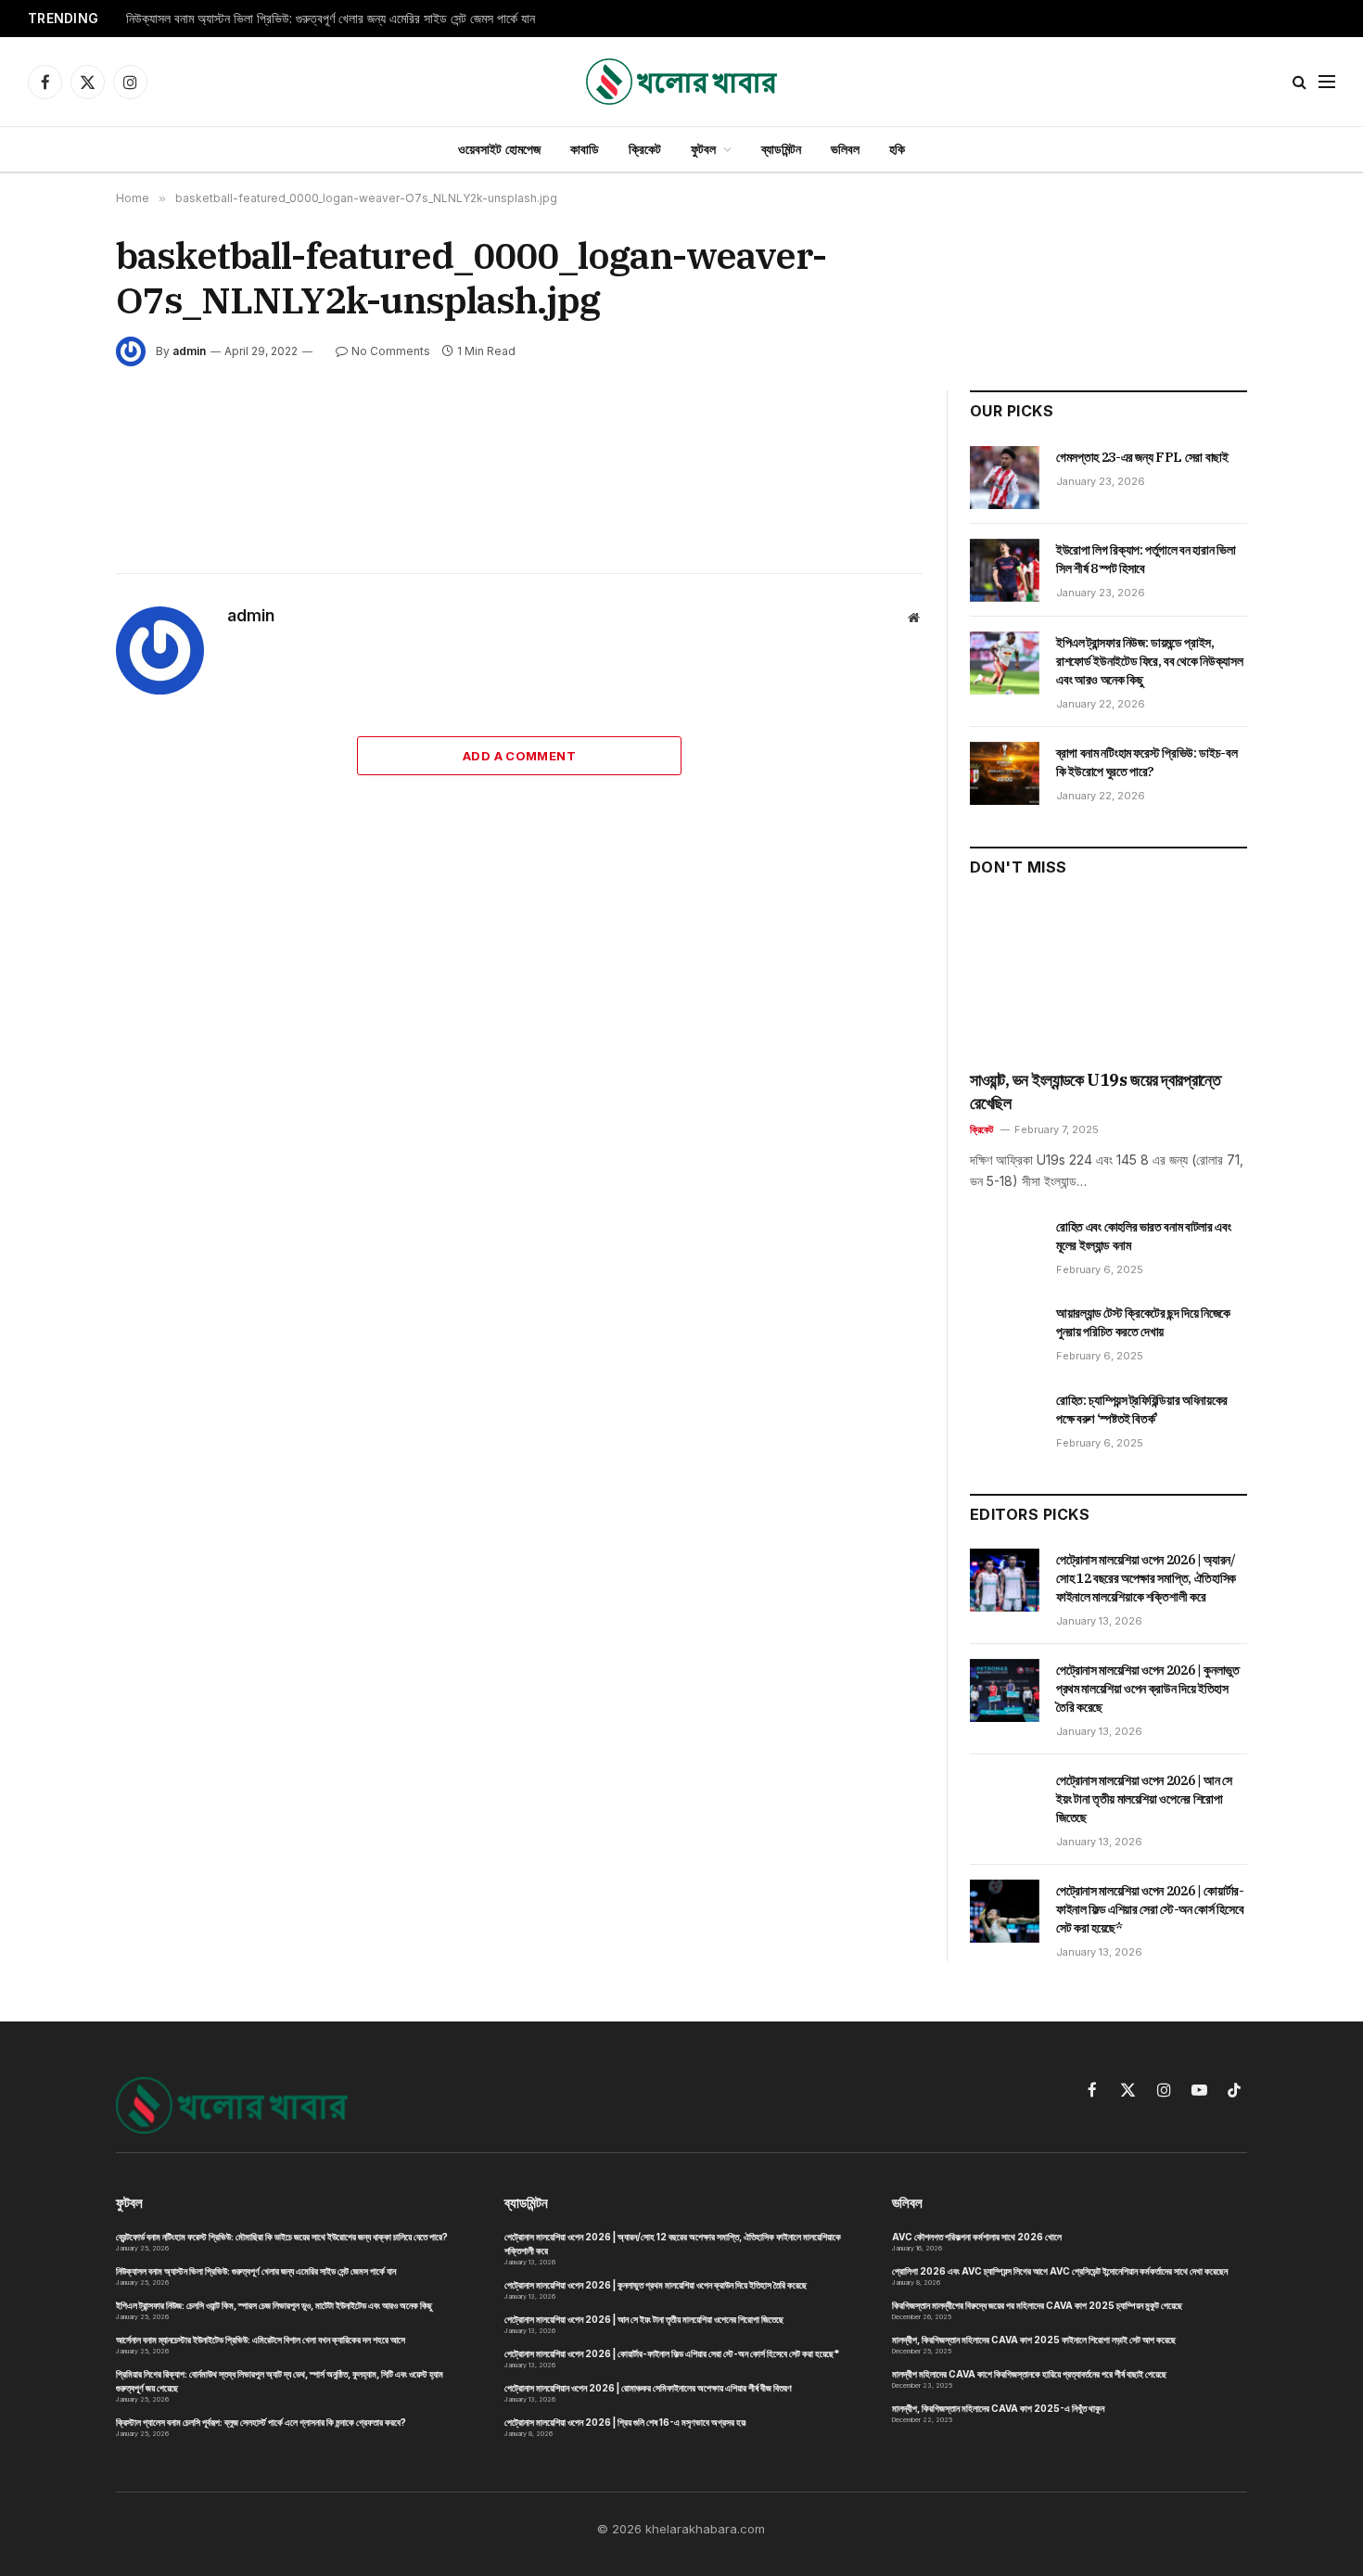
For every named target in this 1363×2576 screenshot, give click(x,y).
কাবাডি (585, 149)
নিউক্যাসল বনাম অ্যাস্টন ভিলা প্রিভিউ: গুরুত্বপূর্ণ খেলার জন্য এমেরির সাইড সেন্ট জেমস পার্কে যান (331, 19)
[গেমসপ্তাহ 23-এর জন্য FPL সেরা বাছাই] (1005, 478)
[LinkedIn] (50, 565)
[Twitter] (50, 522)
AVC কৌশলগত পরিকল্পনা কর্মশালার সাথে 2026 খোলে (977, 2237)
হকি (897, 149)
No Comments (391, 351)
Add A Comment (519, 756)
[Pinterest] (50, 607)
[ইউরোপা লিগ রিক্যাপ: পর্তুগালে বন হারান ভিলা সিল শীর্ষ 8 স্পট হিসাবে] (1005, 570)
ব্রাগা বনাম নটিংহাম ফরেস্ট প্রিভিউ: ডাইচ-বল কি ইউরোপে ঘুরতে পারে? (1146, 762)
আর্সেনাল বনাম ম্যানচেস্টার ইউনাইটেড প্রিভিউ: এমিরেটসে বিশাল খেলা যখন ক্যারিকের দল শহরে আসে (261, 2340)
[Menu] (1327, 82)
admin (189, 351)
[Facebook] (50, 479)
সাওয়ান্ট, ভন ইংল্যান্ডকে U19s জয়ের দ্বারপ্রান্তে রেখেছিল (1095, 1091)
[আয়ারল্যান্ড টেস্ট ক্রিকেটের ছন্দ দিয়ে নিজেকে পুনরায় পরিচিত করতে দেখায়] (1005, 1333)
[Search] (1299, 82)
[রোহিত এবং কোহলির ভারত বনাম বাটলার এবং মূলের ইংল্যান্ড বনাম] (1005, 1247)
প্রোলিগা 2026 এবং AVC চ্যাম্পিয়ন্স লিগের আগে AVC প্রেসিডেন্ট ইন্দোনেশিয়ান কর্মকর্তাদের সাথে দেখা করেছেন (1060, 2271)
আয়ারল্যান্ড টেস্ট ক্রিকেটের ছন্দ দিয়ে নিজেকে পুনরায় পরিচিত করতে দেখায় (1143, 1322)
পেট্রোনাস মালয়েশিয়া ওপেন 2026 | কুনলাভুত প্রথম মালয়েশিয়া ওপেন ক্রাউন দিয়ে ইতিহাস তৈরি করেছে (1148, 1689)
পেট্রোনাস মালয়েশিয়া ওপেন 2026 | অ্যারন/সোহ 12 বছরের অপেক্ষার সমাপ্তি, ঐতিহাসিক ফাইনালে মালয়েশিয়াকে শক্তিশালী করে (1146, 1578)
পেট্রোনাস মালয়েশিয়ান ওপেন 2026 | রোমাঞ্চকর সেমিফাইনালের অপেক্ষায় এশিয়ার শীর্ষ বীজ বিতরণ (648, 2388)
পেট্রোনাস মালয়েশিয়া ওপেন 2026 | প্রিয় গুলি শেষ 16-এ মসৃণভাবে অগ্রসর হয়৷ (625, 2422)
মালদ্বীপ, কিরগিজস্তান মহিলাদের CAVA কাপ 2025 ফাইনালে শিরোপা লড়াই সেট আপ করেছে (1034, 2340)
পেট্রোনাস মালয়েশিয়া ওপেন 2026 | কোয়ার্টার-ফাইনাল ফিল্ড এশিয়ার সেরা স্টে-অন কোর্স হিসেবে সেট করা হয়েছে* (1150, 1909)
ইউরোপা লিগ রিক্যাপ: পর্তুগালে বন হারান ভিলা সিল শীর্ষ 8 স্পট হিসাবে (1146, 559)
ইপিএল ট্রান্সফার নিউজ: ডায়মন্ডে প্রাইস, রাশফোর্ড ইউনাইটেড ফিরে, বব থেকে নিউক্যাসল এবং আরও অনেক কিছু (1149, 661)
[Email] (50, 650)
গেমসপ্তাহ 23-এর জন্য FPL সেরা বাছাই (1142, 457)
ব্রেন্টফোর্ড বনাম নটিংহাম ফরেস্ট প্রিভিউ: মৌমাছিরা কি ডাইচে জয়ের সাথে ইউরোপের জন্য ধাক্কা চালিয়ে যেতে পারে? (282, 2237)
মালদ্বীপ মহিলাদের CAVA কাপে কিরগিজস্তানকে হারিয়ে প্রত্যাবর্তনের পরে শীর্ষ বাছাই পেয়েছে (1029, 2374)
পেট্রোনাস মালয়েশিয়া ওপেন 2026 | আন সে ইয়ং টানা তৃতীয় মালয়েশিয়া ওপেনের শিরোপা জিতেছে (1144, 1799)
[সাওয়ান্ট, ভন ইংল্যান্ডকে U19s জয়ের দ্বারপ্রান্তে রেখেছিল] (1108, 979)
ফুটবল (703, 149)
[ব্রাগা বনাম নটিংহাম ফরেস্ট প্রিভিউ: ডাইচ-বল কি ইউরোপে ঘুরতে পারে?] (1005, 773)
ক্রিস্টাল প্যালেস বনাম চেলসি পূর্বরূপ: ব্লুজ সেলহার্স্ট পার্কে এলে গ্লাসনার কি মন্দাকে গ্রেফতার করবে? (261, 2422)
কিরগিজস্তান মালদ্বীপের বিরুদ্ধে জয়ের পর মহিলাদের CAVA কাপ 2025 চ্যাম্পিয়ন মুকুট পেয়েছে (1037, 2305)
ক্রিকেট (645, 149)
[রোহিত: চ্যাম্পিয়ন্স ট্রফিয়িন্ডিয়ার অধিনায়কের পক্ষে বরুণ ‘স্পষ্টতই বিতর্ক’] (1005, 1421)
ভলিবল (845, 149)
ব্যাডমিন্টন (781, 149)
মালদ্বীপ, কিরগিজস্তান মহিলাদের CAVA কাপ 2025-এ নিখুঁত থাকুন (998, 2408)
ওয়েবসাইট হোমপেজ (499, 149)
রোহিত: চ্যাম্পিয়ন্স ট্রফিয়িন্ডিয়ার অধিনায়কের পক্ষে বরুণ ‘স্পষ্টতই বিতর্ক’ (1142, 1409)
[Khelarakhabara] (681, 82)
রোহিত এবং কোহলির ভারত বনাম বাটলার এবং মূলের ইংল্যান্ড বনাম (1144, 1236)
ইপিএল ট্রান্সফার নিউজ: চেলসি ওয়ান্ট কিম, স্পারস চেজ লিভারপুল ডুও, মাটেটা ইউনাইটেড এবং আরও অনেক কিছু (274, 2305)
